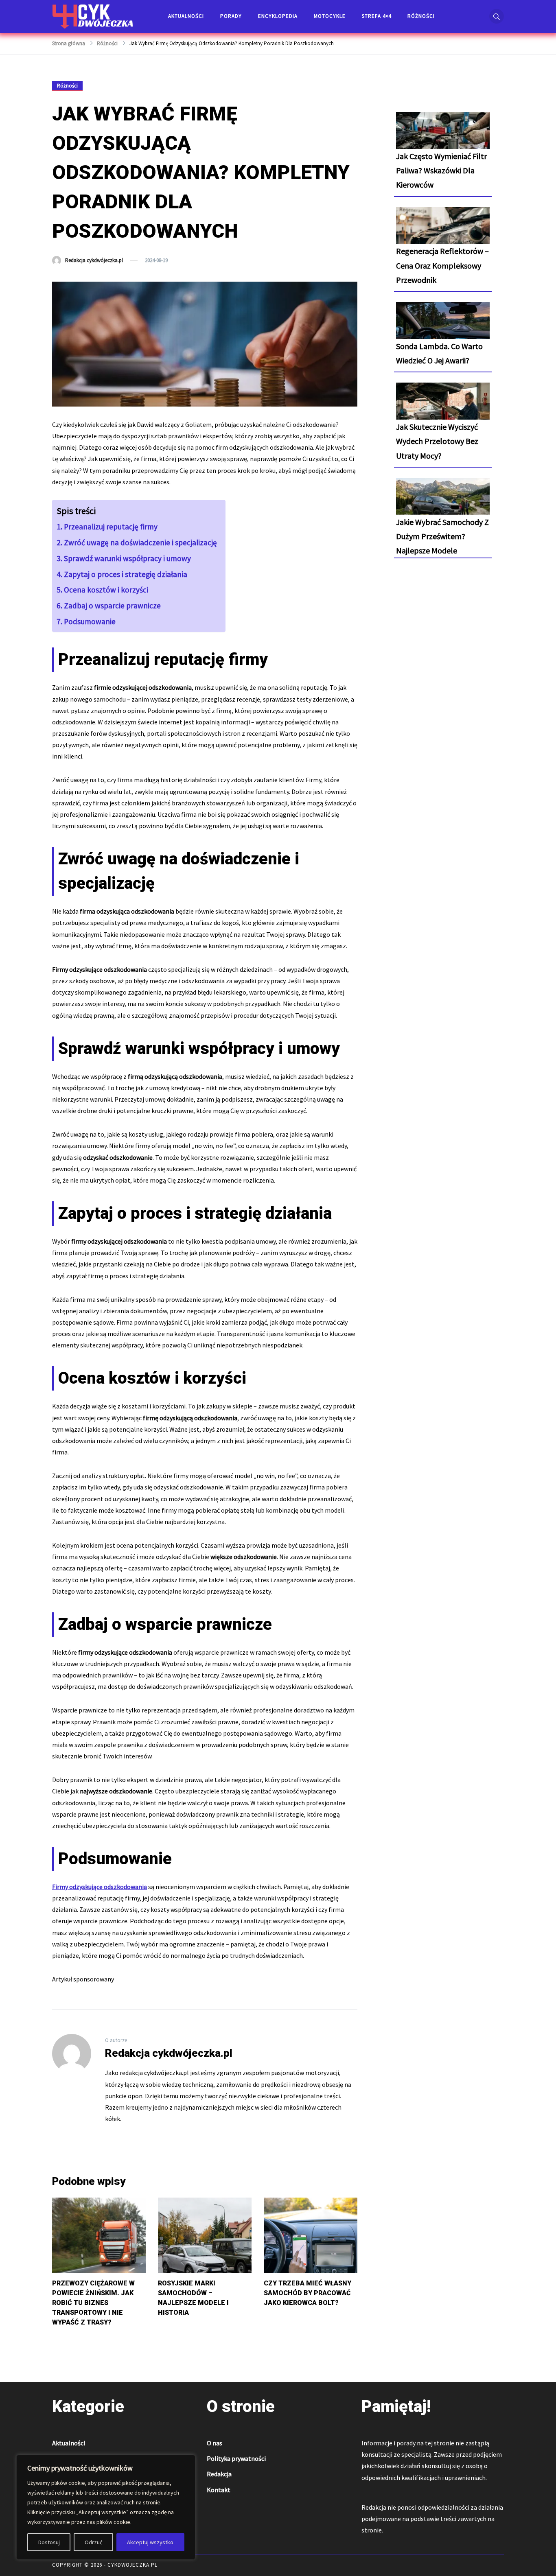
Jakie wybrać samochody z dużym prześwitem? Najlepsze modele (442, 536)
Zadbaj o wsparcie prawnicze (112, 606)
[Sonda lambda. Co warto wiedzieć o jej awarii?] (443, 328)
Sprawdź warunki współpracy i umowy (127, 558)
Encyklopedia (278, 16)
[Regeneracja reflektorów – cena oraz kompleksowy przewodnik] (443, 233)
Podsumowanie (90, 621)
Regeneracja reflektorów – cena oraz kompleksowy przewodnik (442, 265)
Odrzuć (93, 2542)
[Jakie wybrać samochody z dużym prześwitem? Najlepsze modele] (443, 503)
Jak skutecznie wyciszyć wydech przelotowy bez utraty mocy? (437, 441)
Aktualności (186, 16)
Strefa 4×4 (377, 16)
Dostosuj (49, 2542)
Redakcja (219, 2474)
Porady (231, 16)
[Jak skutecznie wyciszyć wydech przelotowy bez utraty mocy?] (443, 408)
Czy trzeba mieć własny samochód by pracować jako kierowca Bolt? (308, 2293)
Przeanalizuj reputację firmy (111, 527)
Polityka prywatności (236, 2458)
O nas (215, 2443)
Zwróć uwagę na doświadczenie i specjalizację (140, 542)
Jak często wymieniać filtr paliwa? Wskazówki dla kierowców (441, 170)
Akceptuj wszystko (150, 2542)
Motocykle (330, 16)
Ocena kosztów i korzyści (106, 590)
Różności (421, 16)
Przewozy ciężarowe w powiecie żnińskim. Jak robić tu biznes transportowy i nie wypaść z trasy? (93, 2303)
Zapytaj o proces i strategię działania (126, 574)
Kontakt (219, 2490)
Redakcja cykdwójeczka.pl (94, 260)
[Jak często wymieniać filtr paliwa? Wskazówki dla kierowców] (443, 138)
